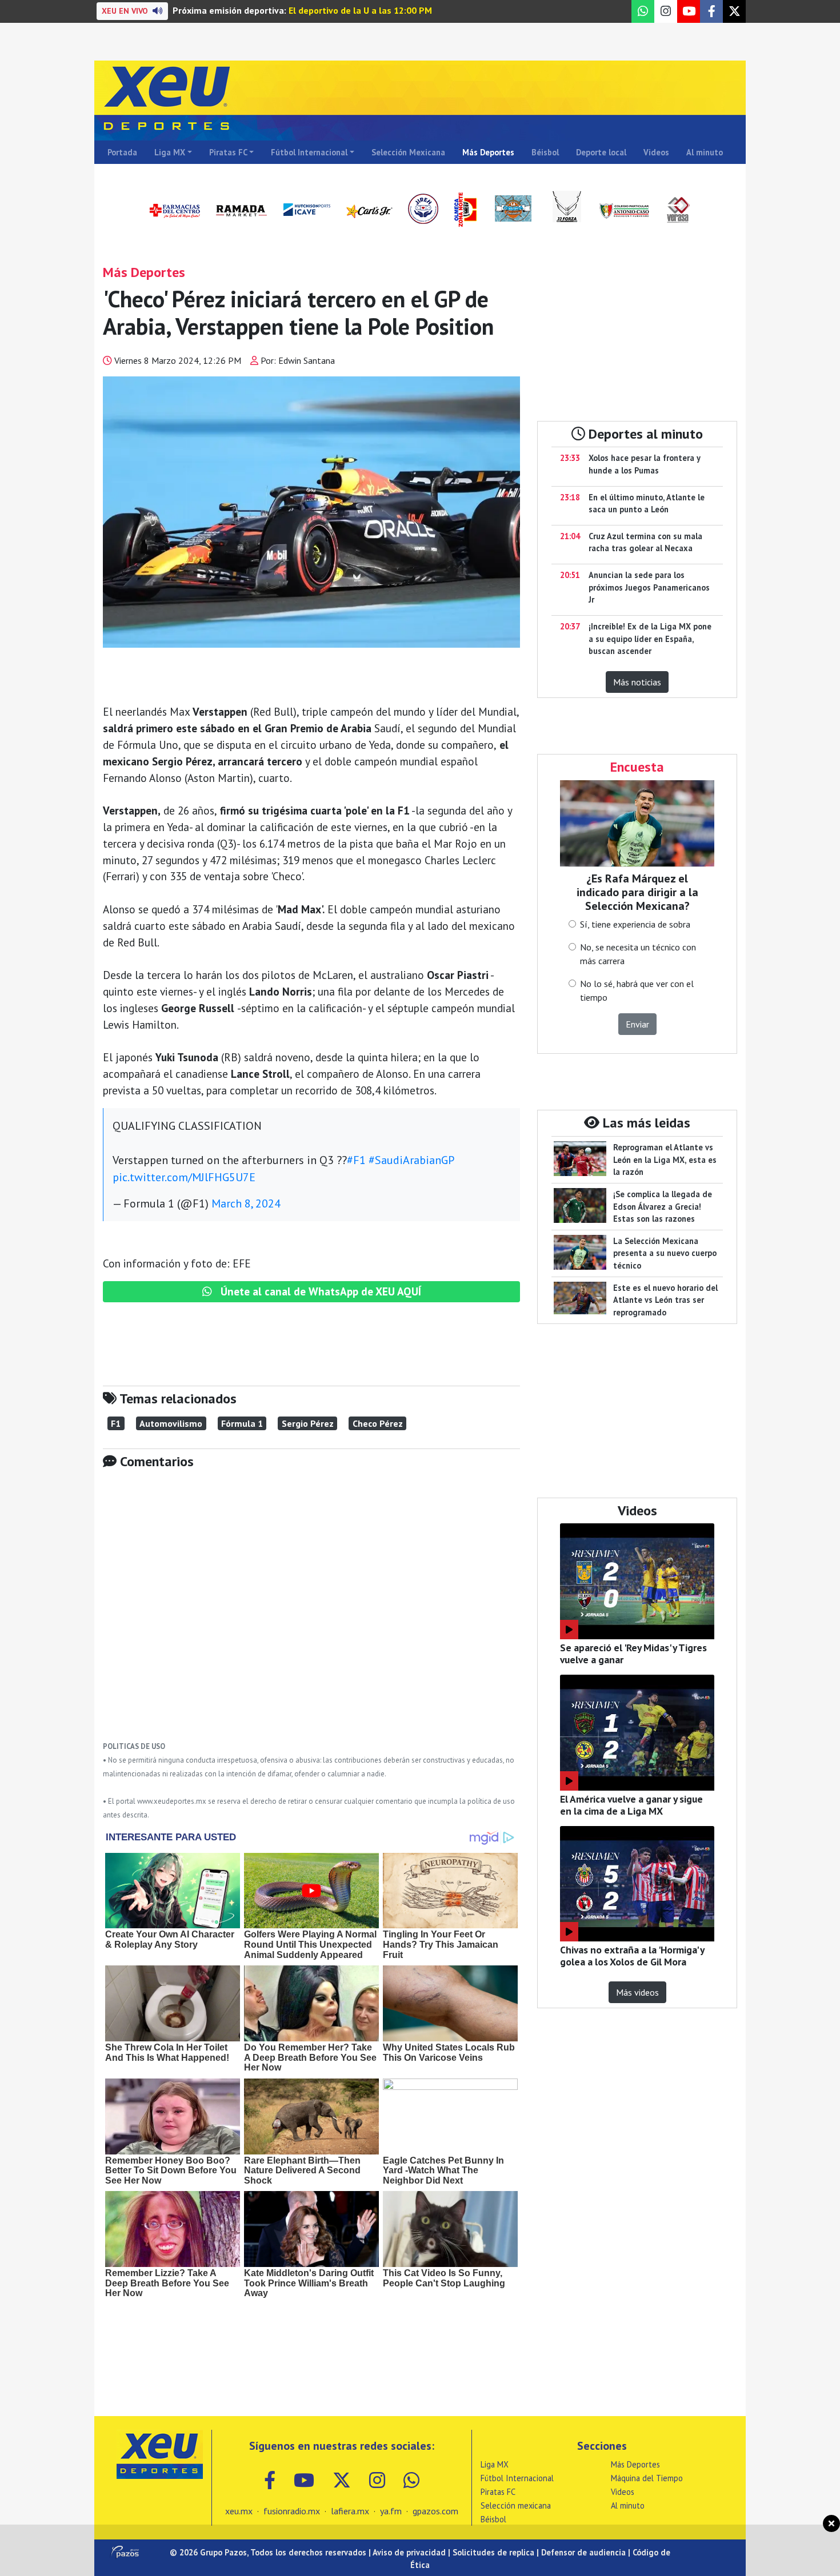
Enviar (637, 1024)
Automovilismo (171, 1423)
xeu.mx (239, 2511)
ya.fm (391, 2511)
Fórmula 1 (242, 1423)
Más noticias (637, 682)
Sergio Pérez (308, 1423)
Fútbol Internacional (309, 152)
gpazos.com (435, 2511)
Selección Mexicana (408, 152)
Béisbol (545, 152)
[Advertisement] (311, 1614)
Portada (122, 152)
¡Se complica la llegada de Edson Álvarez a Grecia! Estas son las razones (663, 1206)
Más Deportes (488, 152)
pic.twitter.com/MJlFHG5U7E (184, 1177)
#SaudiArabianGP (411, 1160)
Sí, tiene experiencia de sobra (635, 924)
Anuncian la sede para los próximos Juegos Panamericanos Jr (649, 587)
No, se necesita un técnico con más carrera (638, 954)
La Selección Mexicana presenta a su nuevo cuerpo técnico (665, 1253)
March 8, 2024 (246, 1203)
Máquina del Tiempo (647, 2478)
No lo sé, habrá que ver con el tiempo (637, 990)
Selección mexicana (516, 2505)
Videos (656, 152)
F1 (116, 1423)
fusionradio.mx (292, 2511)
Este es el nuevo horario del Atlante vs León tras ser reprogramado (665, 1300)
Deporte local (601, 152)
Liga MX (170, 152)
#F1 (356, 1160)
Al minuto (705, 152)
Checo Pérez (378, 1423)
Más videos (637, 1992)
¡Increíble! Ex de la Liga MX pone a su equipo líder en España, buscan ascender (650, 639)
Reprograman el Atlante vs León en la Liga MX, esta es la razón (665, 1159)
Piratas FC (228, 152)
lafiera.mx (350, 2511)
